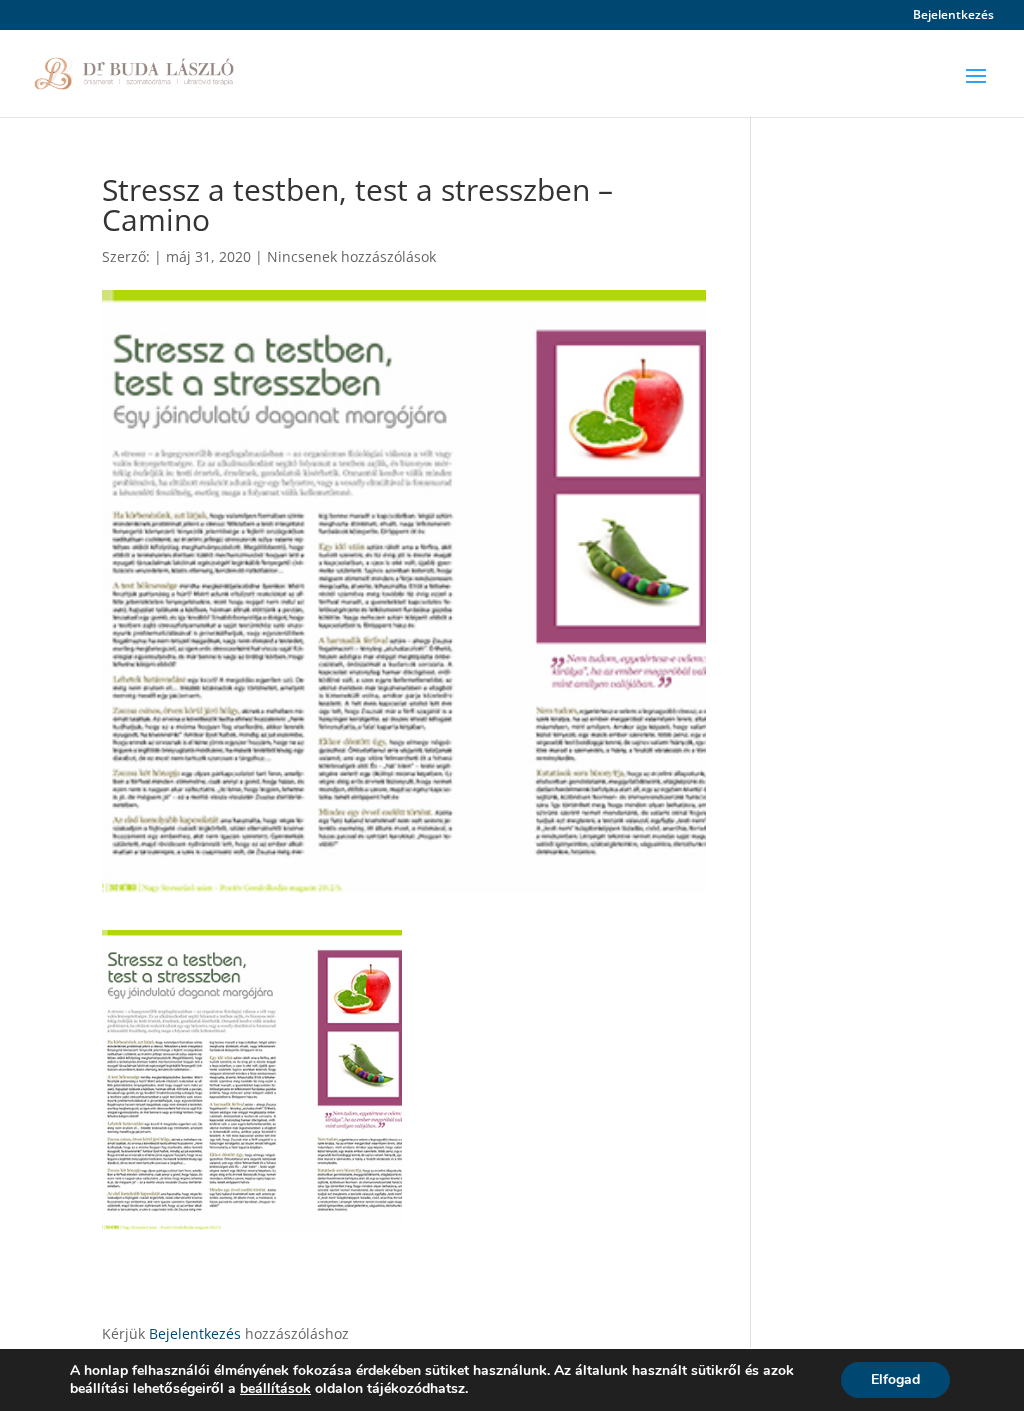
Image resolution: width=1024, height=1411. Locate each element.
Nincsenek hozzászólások (351, 256)
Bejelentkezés (953, 16)
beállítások (275, 1389)
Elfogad (895, 1379)
